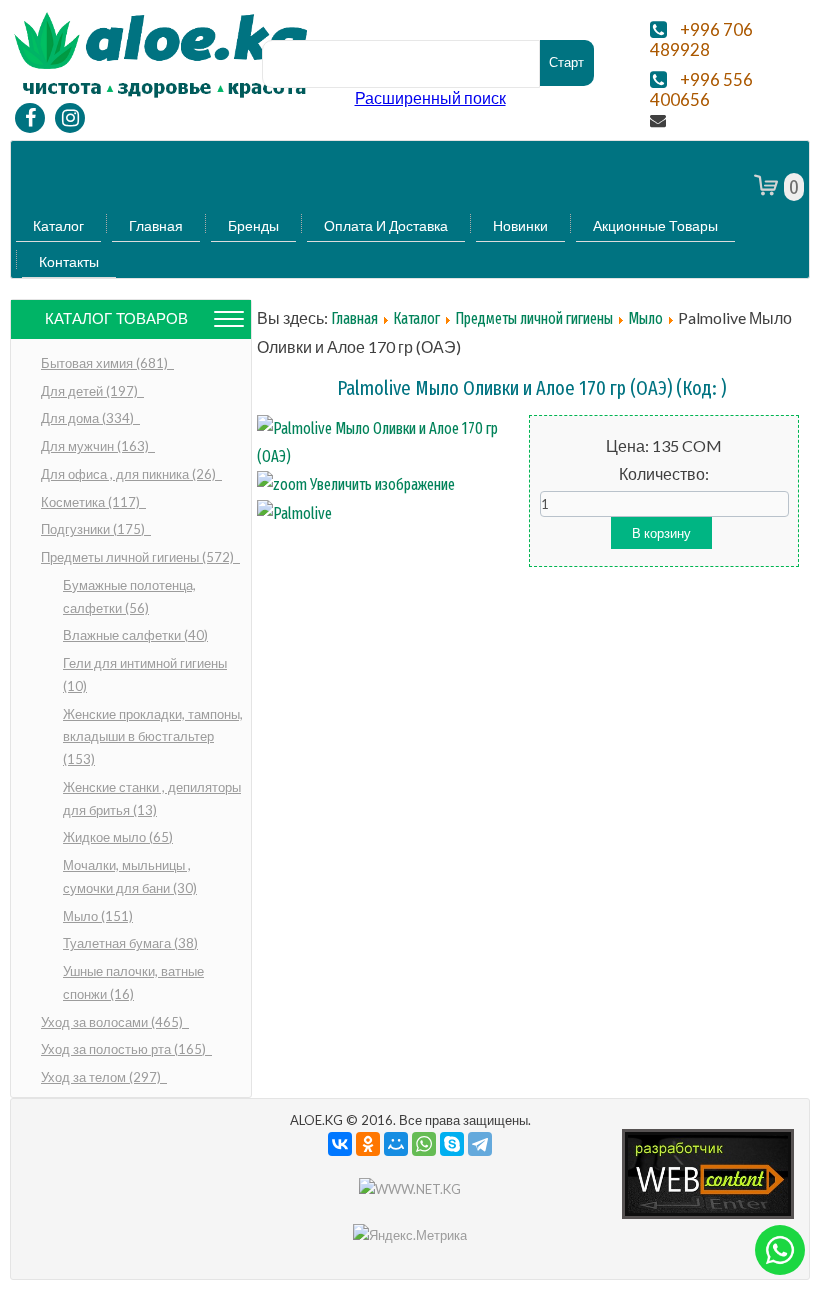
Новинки (520, 225)
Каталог (58, 225)
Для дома (89, 418)
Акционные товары (655, 225)
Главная (156, 225)
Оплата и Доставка (386, 225)
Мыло (98, 916)
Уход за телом (102, 1077)
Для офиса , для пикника (130, 474)
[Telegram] (480, 1144)
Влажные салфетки (135, 635)
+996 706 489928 (701, 40)
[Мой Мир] (396, 1144)
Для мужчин (96, 446)
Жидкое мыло (118, 837)
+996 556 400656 (701, 90)
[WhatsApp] (424, 1144)
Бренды (253, 225)
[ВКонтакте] (340, 1144)
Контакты (69, 261)
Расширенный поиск (430, 97)
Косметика (92, 502)
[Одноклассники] (368, 1144)
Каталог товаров (116, 318)
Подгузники (94, 529)
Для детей (91, 391)
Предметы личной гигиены (139, 557)
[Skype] (452, 1144)
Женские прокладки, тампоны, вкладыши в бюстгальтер (153, 737)
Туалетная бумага (130, 943)
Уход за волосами (113, 1022)
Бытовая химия (106, 363)
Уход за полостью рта (125, 1049)
